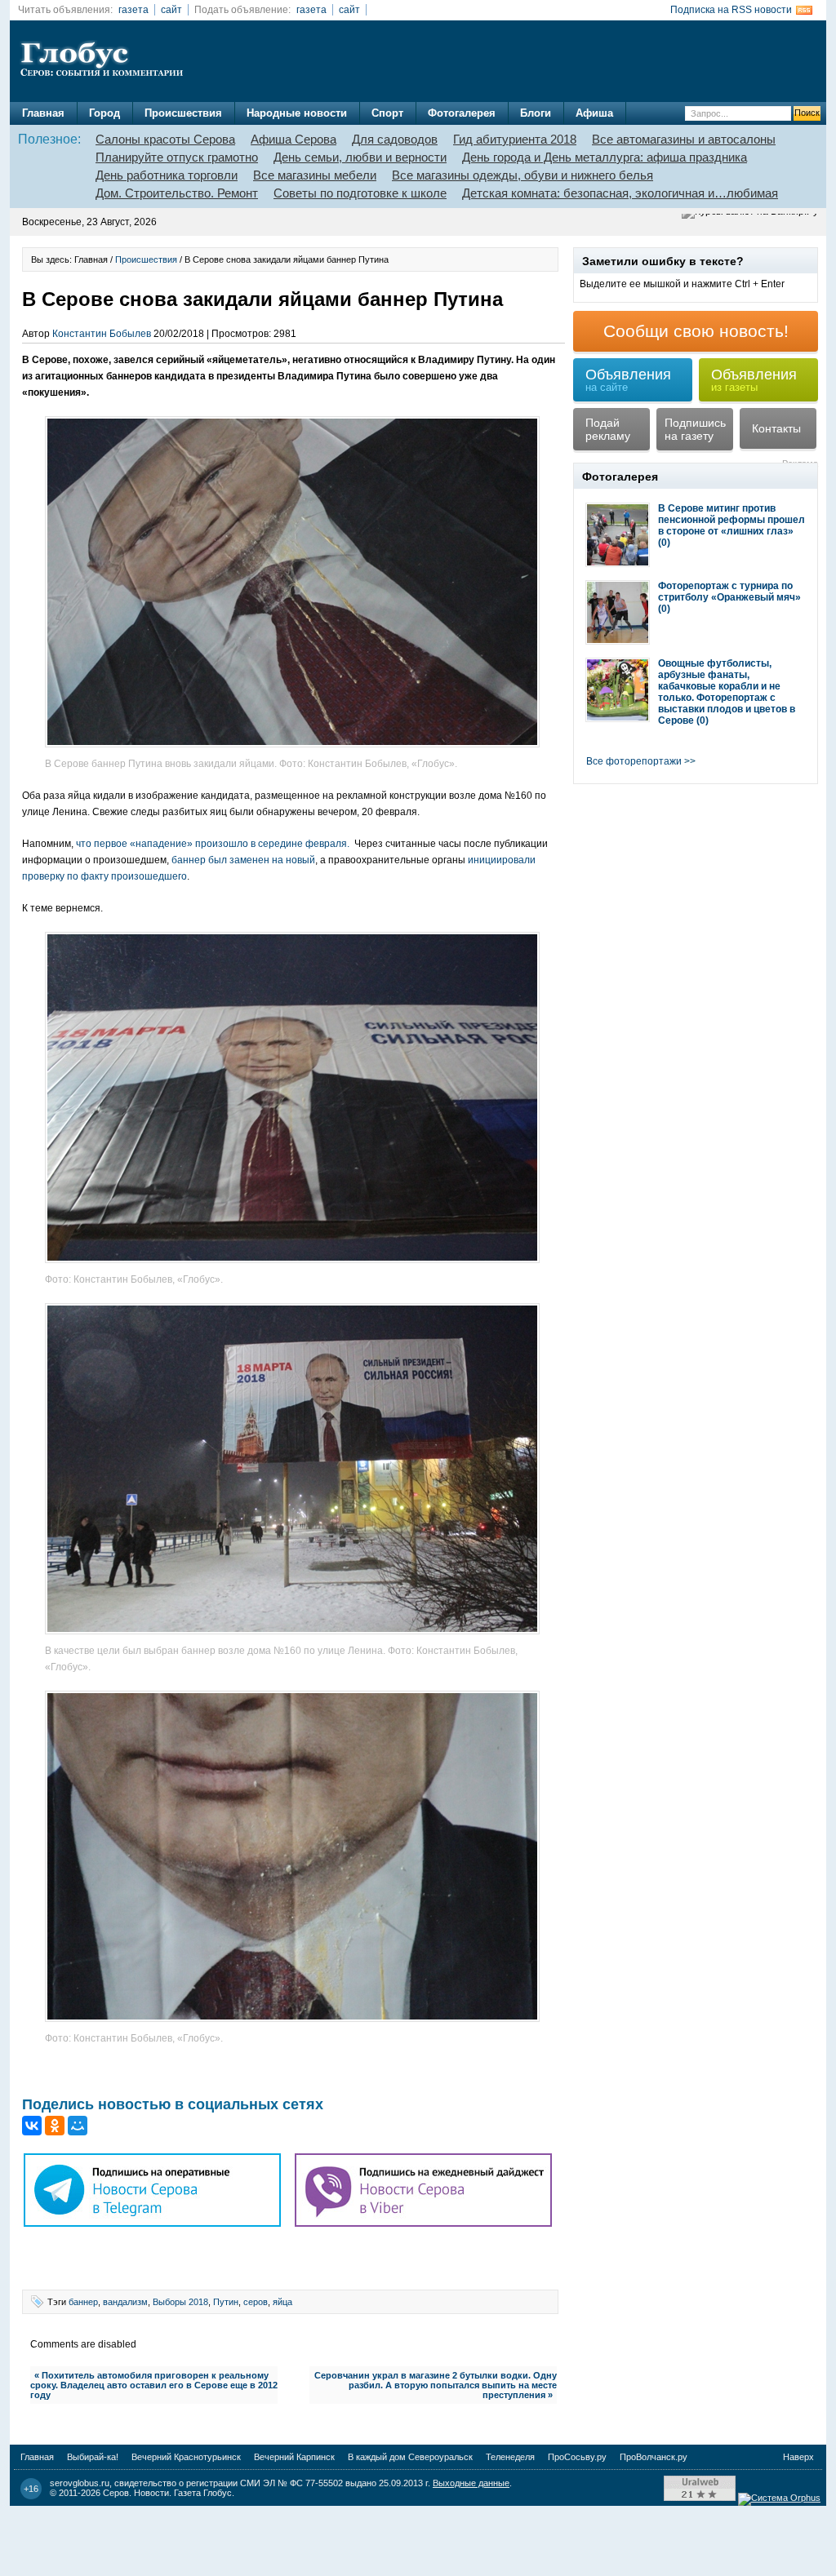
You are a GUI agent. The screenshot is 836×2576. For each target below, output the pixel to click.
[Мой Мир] (78, 2126)
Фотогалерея (462, 113)
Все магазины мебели (315, 175)
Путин (226, 2302)
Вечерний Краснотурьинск (186, 2457)
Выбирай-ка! (93, 2457)
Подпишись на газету (695, 429)
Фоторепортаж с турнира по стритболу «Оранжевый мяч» (729, 592)
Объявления (628, 380)
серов (256, 2302)
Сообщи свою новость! (696, 331)
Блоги (536, 113)
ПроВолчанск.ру (654, 2457)
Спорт (387, 113)
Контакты (776, 428)
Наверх (798, 2457)
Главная (43, 113)
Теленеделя (510, 2457)
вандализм (125, 2302)
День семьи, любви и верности (360, 157)
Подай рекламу (608, 429)
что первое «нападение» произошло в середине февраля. (211, 844)
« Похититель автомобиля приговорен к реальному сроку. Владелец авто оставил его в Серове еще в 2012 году (154, 2385)
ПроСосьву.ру (577, 2457)
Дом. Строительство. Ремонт (177, 193)
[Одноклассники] (55, 2126)
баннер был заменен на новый (243, 860)
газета (133, 10)
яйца (282, 2302)
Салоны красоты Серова (165, 139)
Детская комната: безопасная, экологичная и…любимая (620, 193)
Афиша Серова (293, 139)
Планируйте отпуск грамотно (177, 157)
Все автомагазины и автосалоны (684, 139)
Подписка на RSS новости (731, 10)
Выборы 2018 (180, 2302)
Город (104, 113)
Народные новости (297, 113)
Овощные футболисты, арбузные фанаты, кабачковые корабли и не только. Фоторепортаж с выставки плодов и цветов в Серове (727, 692)
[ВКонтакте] (32, 2126)
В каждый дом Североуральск (410, 2457)
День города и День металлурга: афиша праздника (605, 157)
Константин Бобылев (102, 334)
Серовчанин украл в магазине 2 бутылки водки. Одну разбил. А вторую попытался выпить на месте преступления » (436, 2385)
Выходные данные (471, 2483)
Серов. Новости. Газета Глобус (167, 2493)
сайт (171, 10)
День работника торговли (167, 175)
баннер (83, 2302)
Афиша (594, 113)
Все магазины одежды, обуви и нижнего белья (522, 175)
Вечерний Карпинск (294, 2457)
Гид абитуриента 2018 (515, 139)
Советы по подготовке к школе (360, 193)
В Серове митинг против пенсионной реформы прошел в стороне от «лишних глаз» (731, 520)
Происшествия (183, 113)
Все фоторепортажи (634, 761)
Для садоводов (395, 139)
